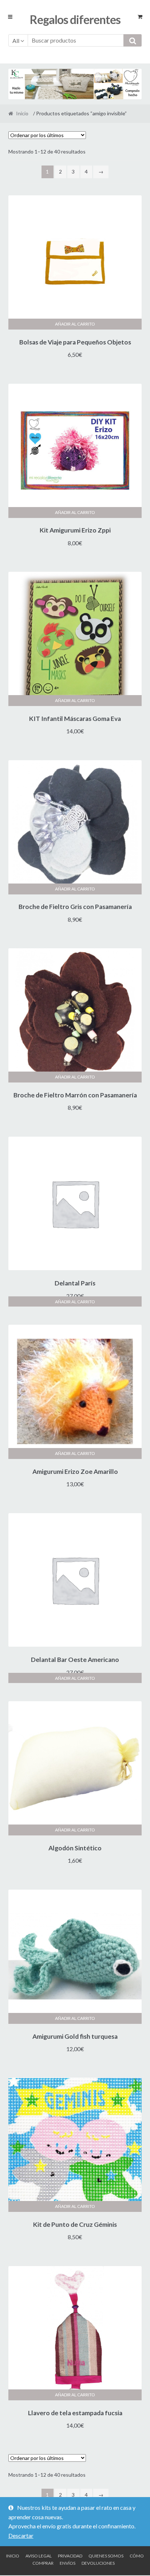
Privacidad (70, 2556)
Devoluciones (98, 2563)
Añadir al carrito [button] (75, 324)
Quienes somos (106, 2556)
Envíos (68, 2563)
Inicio (22, 113)
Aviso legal (39, 2556)
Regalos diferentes (75, 19)
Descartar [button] (21, 2535)
